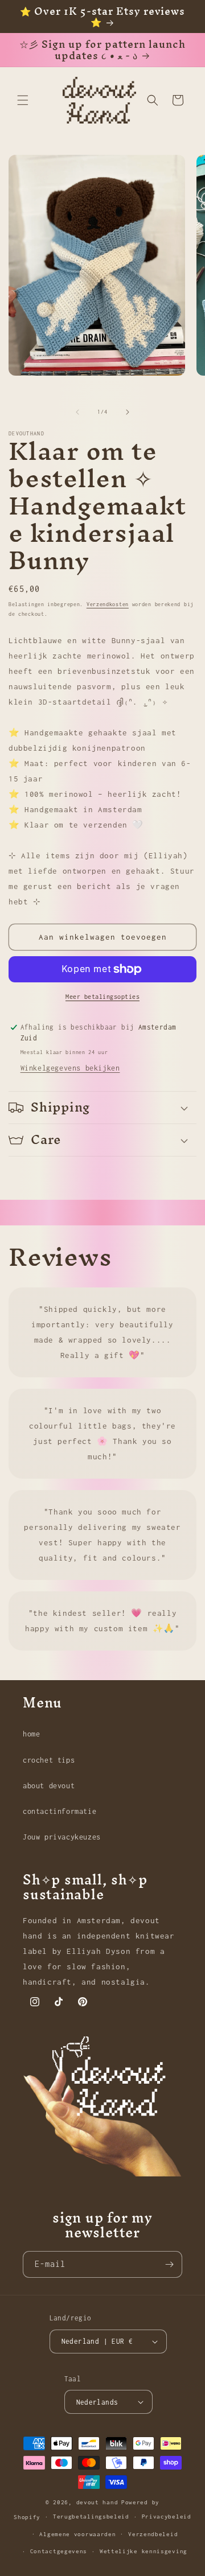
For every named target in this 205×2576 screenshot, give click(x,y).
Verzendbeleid (153, 2534)
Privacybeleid (167, 2517)
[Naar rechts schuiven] (128, 412)
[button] (23, 100)
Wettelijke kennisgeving (143, 2551)
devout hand (97, 2502)
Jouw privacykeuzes (62, 1837)
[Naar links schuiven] (77, 412)
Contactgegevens (59, 2551)
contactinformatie (60, 1811)
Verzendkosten (108, 604)
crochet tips (49, 1760)
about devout (49, 1786)
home (31, 1734)
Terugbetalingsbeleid (91, 2517)
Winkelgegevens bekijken (70, 1068)
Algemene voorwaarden (77, 2534)
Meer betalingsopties (102, 997)
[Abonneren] (169, 2264)
